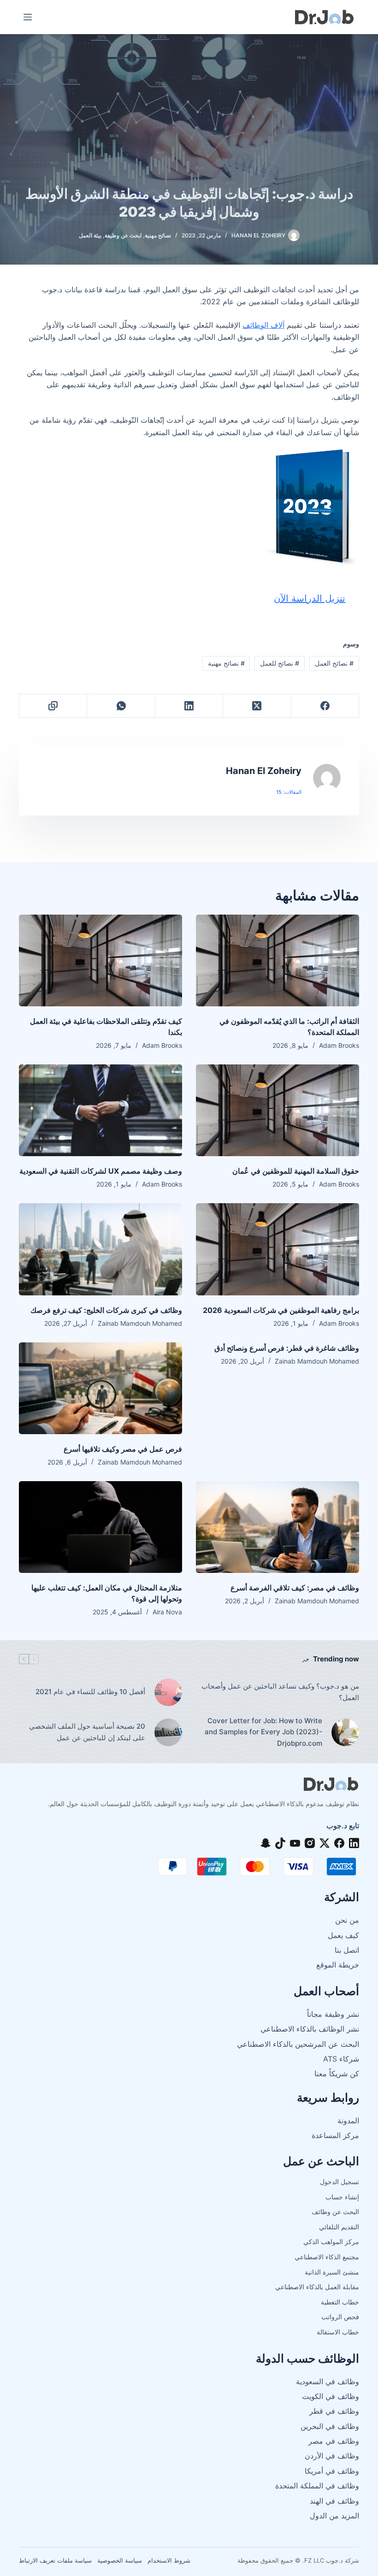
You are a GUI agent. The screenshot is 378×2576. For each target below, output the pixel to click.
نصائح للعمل (280, 663)
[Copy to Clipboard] (53, 706)
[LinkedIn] (189, 706)
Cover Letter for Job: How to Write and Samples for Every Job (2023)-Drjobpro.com (263, 1732)
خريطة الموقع (338, 1965)
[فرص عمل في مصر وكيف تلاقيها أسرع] (100, 1388)
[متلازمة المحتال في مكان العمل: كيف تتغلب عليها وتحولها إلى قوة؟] (100, 1527)
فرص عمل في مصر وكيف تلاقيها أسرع (123, 1449)
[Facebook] (325, 706)
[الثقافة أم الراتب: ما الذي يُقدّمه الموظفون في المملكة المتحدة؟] (278, 960)
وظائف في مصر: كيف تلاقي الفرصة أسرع (295, 1588)
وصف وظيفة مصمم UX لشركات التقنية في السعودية (101, 1171)
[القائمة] (28, 17)
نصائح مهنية (158, 235)
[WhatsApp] (121, 706)
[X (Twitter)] (257, 706)
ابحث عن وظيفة (123, 235)
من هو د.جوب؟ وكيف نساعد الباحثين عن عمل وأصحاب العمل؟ (280, 1692)
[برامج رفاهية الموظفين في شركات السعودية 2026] (278, 1249)
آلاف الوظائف (263, 325)
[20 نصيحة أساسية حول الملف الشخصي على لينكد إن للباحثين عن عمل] (168, 1732)
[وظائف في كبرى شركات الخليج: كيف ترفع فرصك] (100, 1249)
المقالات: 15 (289, 792)
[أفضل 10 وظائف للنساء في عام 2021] (168, 1692)
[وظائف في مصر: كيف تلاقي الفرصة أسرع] (278, 1527)
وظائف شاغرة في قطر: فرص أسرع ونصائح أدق (287, 1348)
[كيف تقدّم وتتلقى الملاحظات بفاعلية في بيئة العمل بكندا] (100, 960)
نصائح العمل (334, 663)
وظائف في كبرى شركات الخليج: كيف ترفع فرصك (106, 1310)
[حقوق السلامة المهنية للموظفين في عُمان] (278, 1110)
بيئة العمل (90, 235)
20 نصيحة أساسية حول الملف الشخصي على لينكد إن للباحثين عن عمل (87, 1732)
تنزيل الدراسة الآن (310, 598)
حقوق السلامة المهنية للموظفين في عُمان (296, 1171)
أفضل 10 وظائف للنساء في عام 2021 (90, 1692)
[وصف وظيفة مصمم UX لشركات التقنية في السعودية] (100, 1110)
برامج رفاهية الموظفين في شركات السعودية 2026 (281, 1310)
